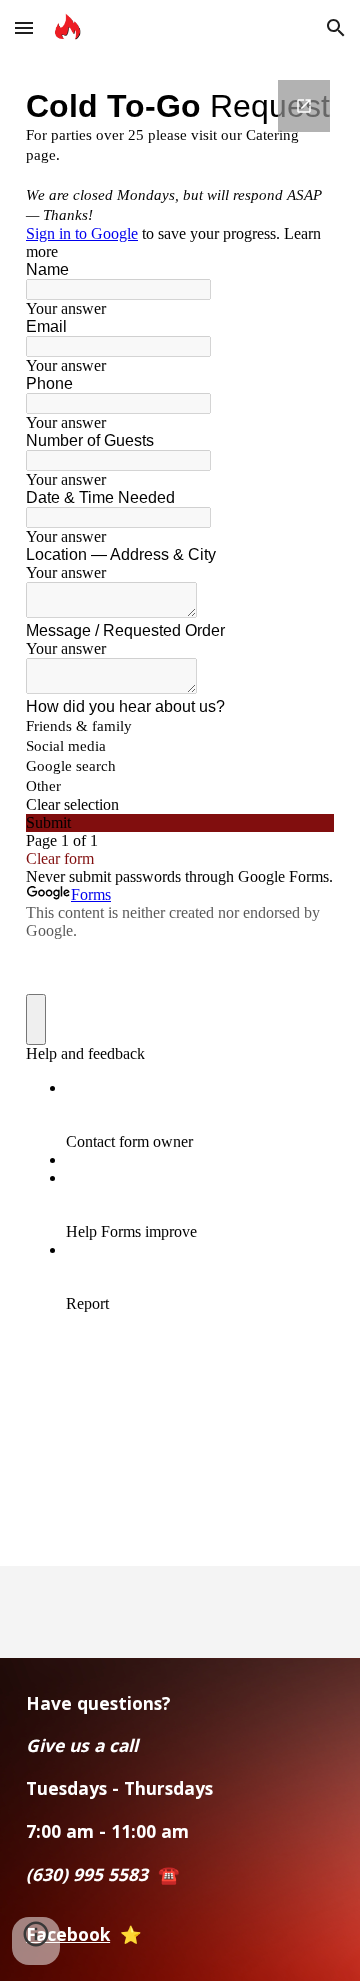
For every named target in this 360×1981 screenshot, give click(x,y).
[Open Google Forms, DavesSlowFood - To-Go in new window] (304, 106)
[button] (24, 27)
